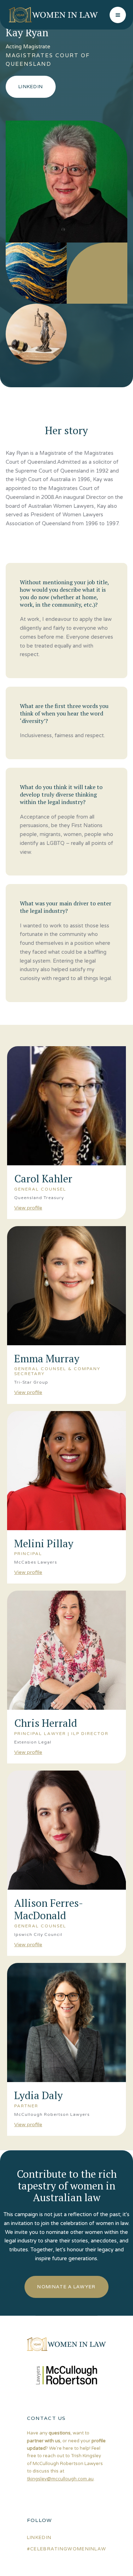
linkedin (39, 2537)
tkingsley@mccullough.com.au (60, 2479)
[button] (118, 15)
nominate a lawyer (66, 2287)
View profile (28, 1208)
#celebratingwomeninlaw (67, 2549)
